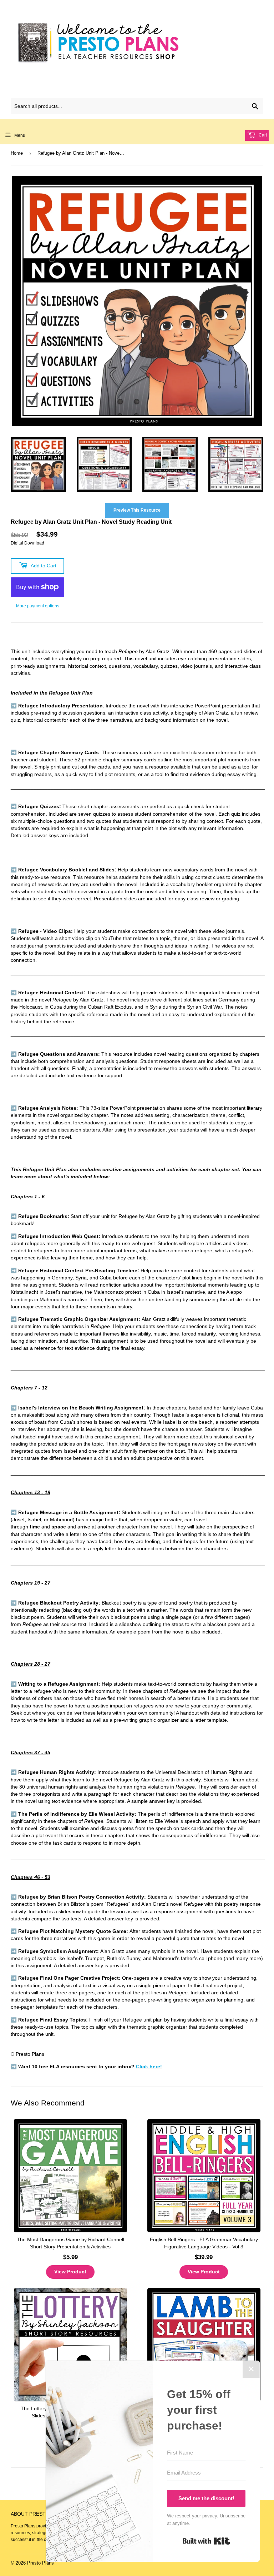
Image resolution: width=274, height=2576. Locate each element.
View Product (70, 2272)
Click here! (149, 2067)
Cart (262, 135)
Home (17, 153)
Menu (20, 135)
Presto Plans (40, 2563)
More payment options (38, 606)
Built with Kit (206, 2541)
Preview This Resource (137, 510)
